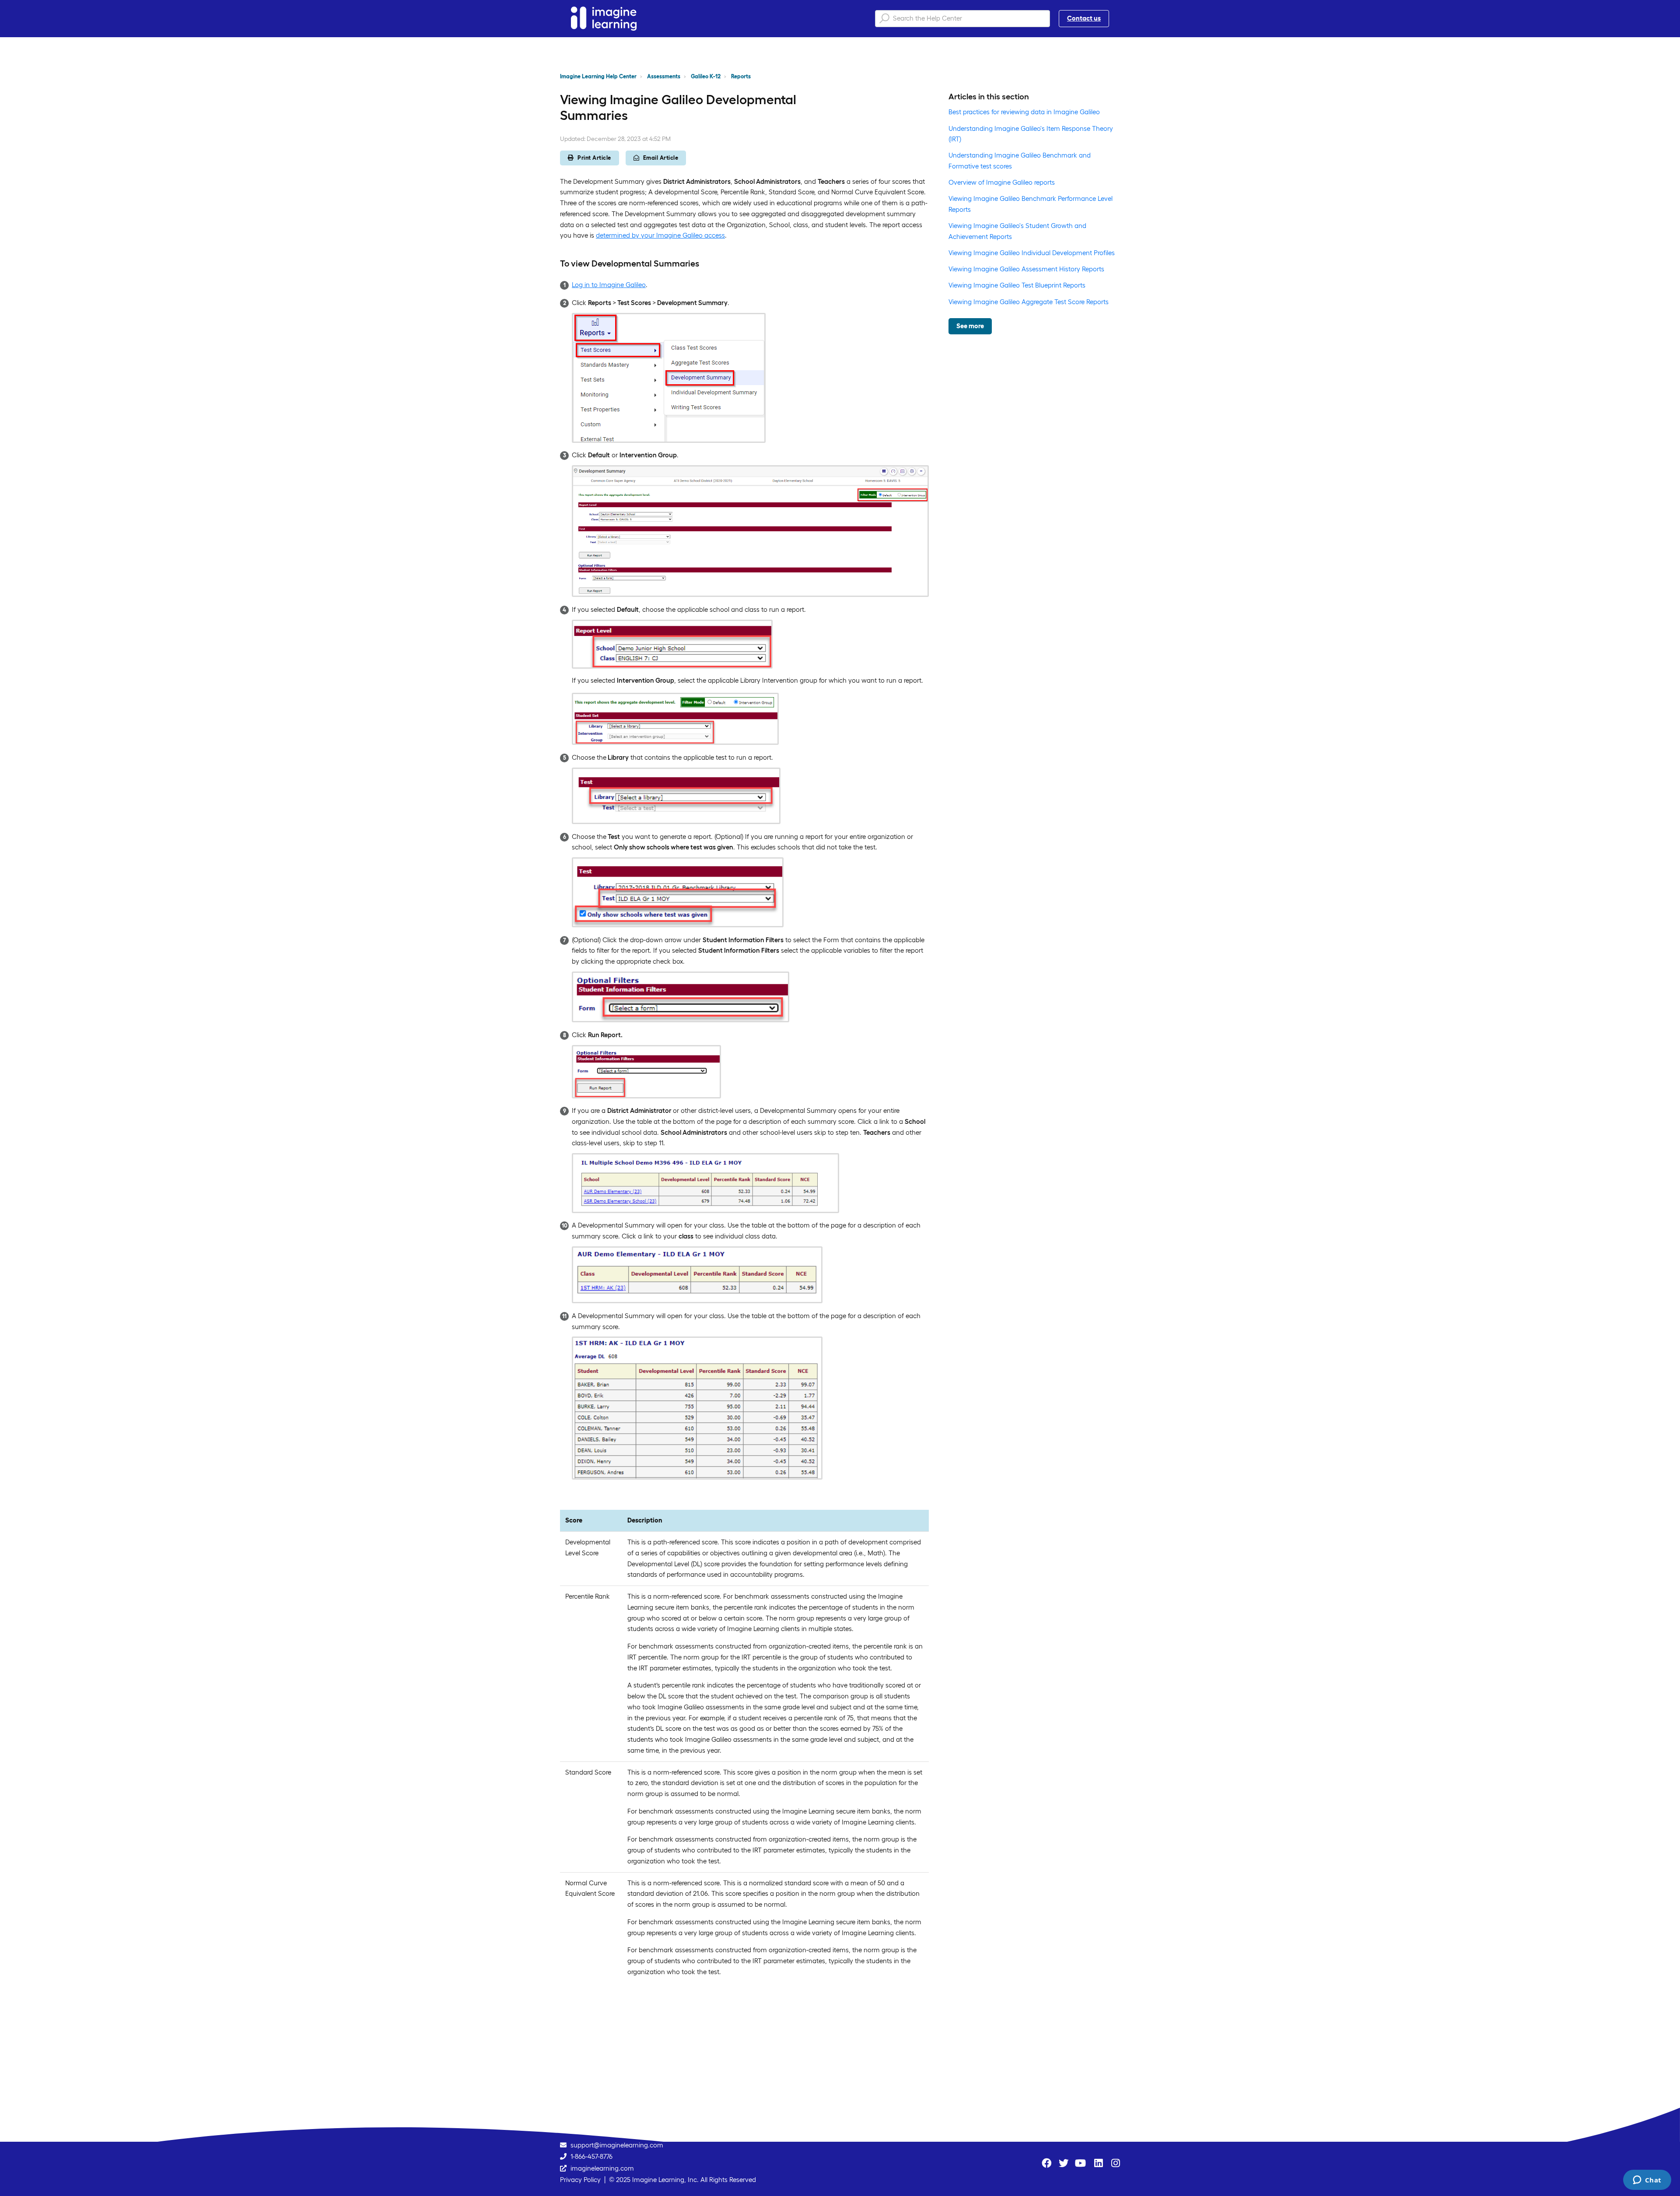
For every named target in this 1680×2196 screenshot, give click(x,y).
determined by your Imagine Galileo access (660, 235)
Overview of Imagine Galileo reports (1002, 182)
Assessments (664, 76)
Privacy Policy (580, 2180)
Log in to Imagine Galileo (609, 285)
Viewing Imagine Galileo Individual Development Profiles (1032, 253)
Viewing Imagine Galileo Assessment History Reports (1026, 269)
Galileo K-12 (706, 76)
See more (970, 326)
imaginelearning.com (602, 2168)
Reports (741, 76)
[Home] (604, 19)
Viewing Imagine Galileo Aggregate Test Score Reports (1029, 302)
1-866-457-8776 (591, 2156)
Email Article (661, 158)
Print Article (594, 158)
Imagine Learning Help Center (598, 76)
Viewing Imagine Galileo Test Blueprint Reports (1017, 285)
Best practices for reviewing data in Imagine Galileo (1024, 112)
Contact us (1084, 18)
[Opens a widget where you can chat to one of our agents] (1647, 2181)
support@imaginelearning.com (617, 2145)
